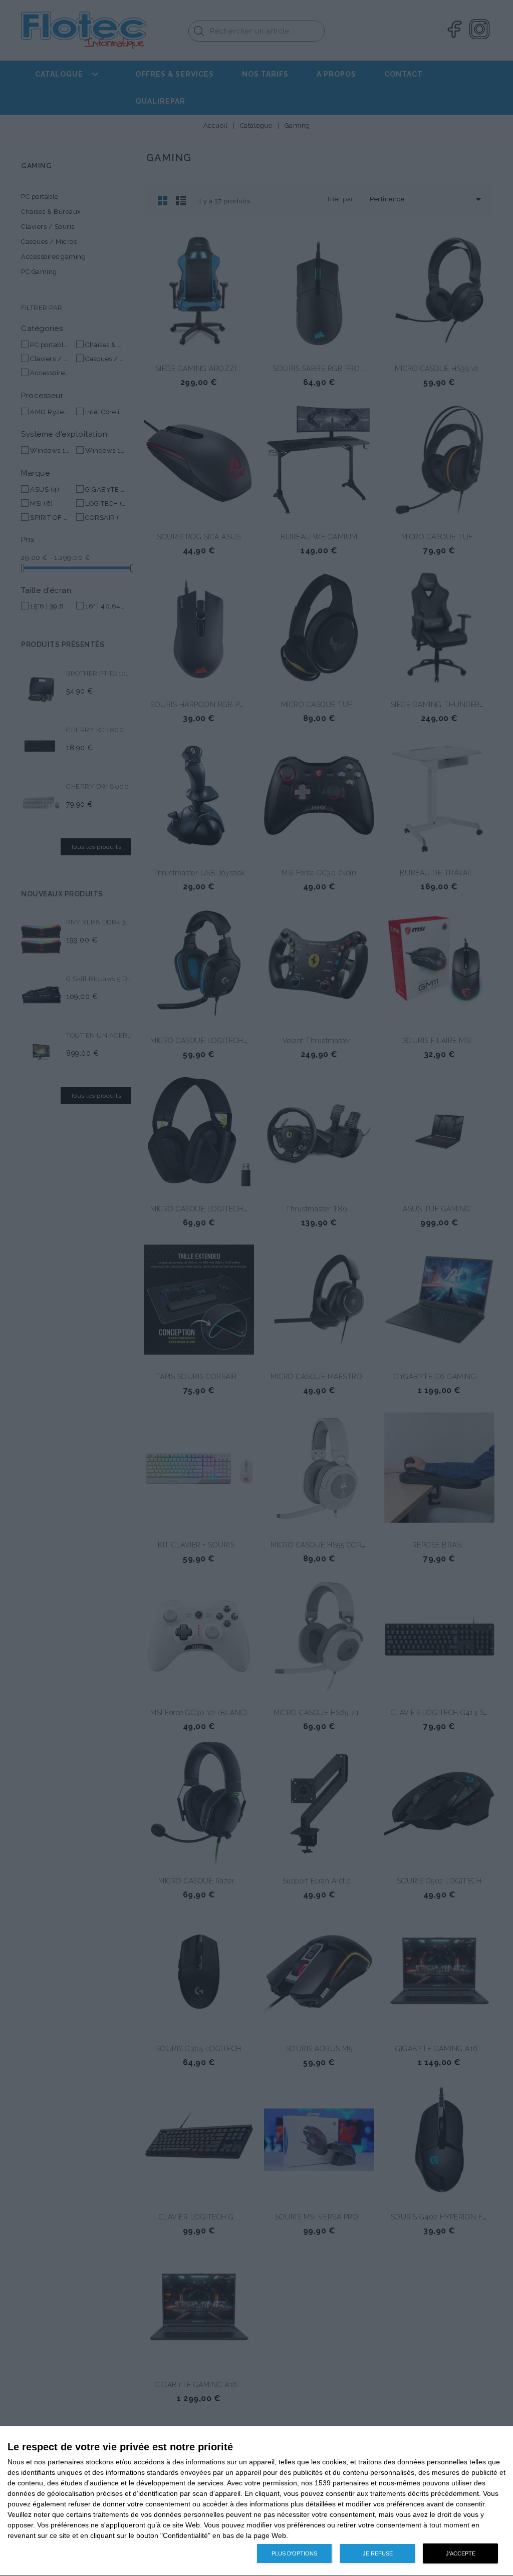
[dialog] (256, 2501)
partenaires (66, 2462)
